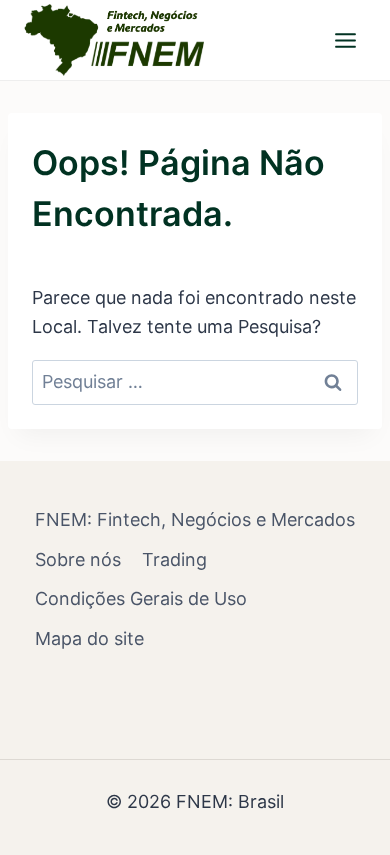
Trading (174, 559)
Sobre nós (78, 559)
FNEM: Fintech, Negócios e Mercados (195, 519)
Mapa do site (89, 638)
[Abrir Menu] (345, 40)
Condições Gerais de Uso (141, 598)
